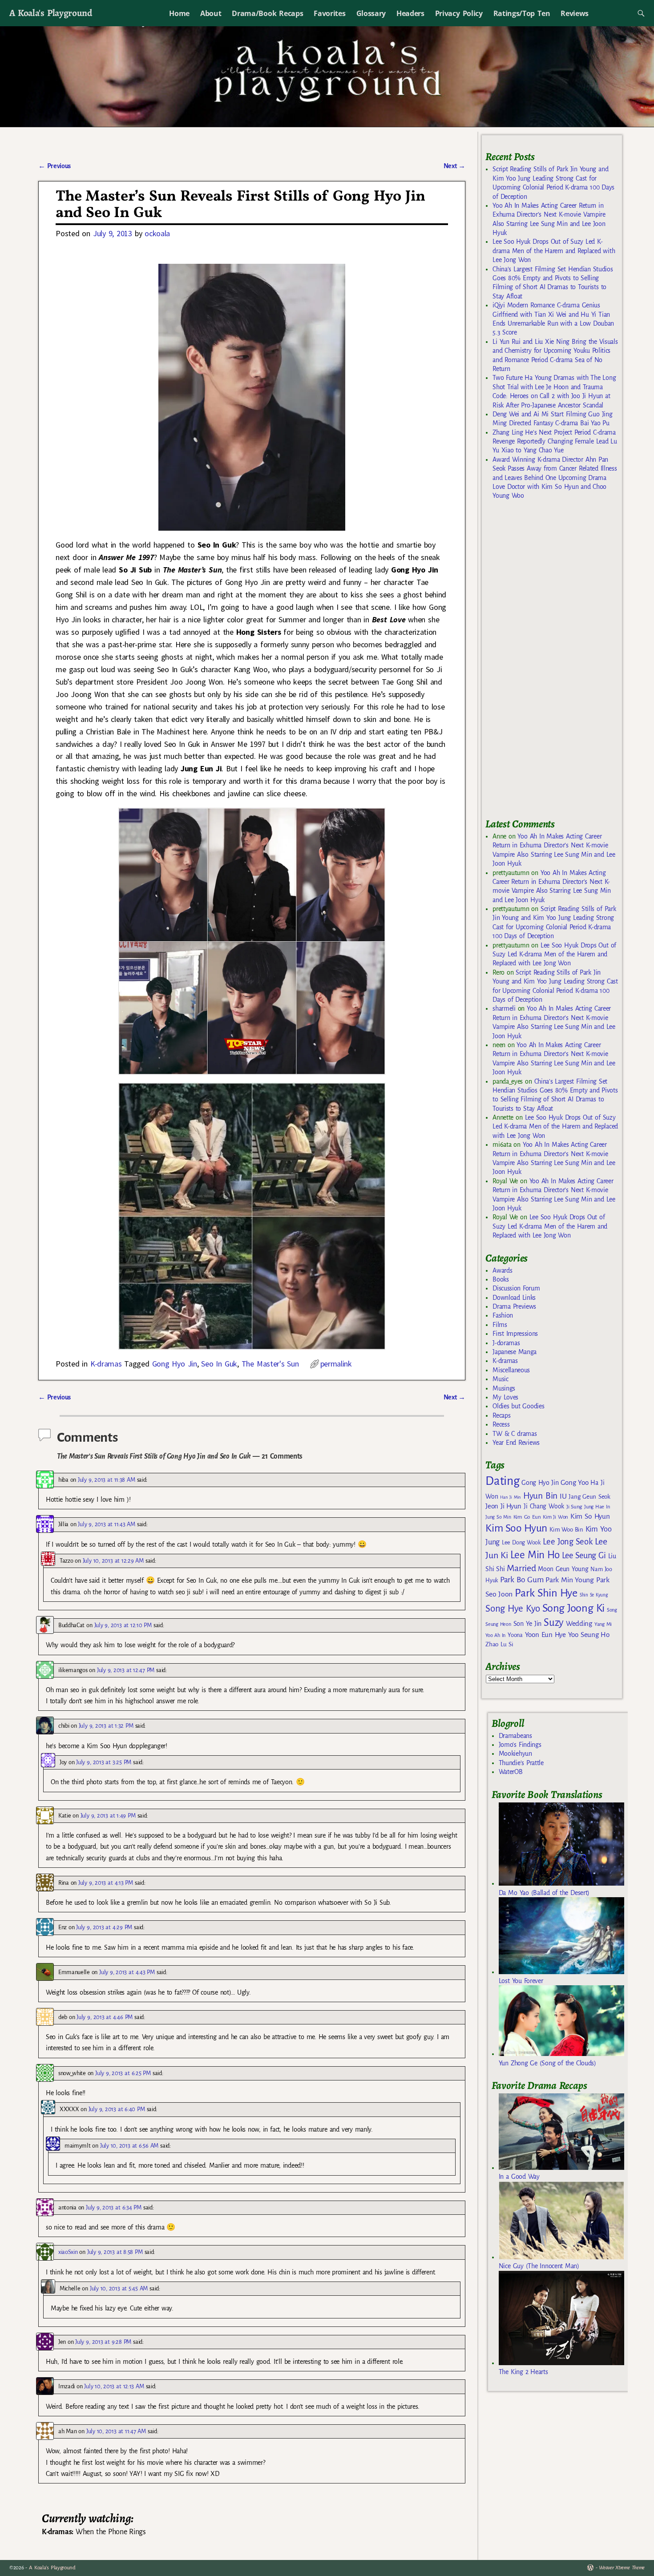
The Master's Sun (270, 1364)
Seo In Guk (219, 1364)
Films (500, 1325)
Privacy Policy (459, 13)
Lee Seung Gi (584, 1556)
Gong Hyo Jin (175, 1364)
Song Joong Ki (573, 1608)
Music (500, 1379)
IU (563, 1496)
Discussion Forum (516, 1288)
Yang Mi (603, 1624)
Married (521, 1568)
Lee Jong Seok (568, 1542)
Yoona (515, 1635)
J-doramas (506, 1343)
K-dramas (106, 1364)
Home (179, 13)
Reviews (575, 13)
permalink (336, 1364)
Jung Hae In (597, 1507)
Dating (502, 1481)
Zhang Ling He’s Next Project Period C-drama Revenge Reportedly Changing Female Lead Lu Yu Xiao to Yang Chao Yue (555, 441)
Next (455, 166)
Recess (501, 1424)
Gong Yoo (574, 1482)
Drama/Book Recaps (267, 13)
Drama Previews (514, 1306)
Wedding (579, 1623)
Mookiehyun (515, 1754)
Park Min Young (569, 1580)
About (211, 13)
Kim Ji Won (555, 1517)
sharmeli (504, 1008)
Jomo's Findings (520, 1745)
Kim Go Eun (527, 1517)
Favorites (329, 13)
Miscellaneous (511, 1370)
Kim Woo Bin (566, 1530)
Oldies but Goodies (518, 1406)
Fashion (503, 1315)
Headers (410, 13)
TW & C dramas (515, 1434)
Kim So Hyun (590, 1516)
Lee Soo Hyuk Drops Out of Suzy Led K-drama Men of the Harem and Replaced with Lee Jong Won (554, 251)
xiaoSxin (68, 2252)
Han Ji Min (511, 1497)
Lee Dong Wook (521, 1543)
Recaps (501, 1415)
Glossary (371, 13)
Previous (54, 166)
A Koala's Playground (50, 13)
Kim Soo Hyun (516, 1528)
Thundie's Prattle (521, 1763)
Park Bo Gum (522, 1580)
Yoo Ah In (495, 1635)
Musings (504, 1388)
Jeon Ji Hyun (503, 1506)
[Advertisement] (552, 663)
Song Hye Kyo (513, 1609)
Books (501, 1279)
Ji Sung (574, 1507)
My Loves (505, 1397)
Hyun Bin (540, 1496)
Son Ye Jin (528, 1624)
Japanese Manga (515, 1352)
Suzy (554, 1623)
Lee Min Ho (535, 1555)
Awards (502, 1270)
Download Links (514, 1298)
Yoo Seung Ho (589, 1635)
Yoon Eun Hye (545, 1635)
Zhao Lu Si (499, 1644)
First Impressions (515, 1334)
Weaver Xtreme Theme (622, 2568)
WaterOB (511, 1772)
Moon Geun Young (563, 1569)
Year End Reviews (516, 1443)
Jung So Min (498, 1517)
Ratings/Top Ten (522, 13)
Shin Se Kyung (594, 1595)
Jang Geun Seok (589, 1497)
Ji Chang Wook (544, 1506)
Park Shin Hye (546, 1593)
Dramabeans (515, 1736)
